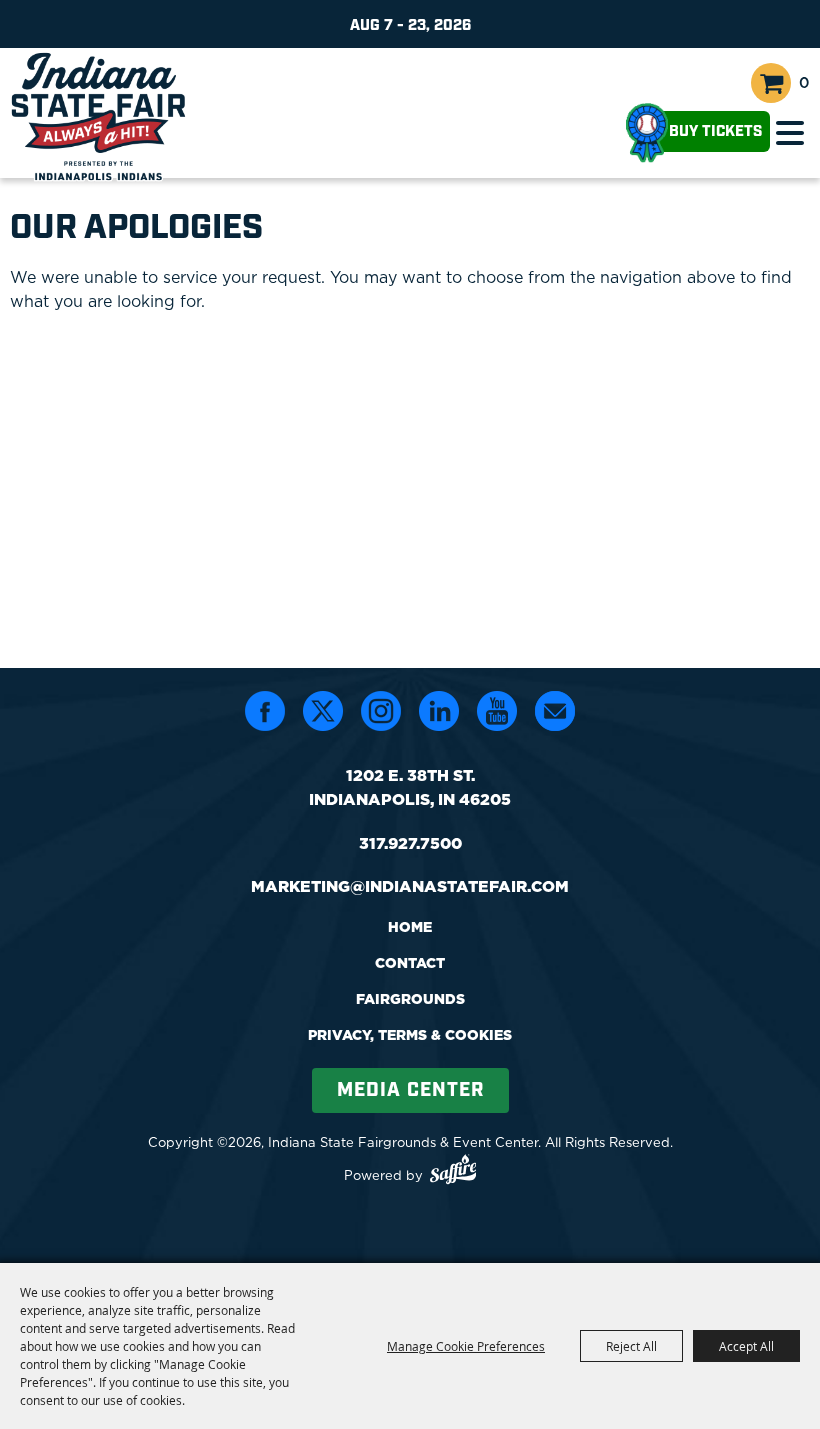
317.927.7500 (410, 843)
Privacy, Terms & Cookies (410, 1035)
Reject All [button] (631, 1346)
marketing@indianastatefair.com (410, 886)
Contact (410, 963)
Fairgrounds (410, 999)
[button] (790, 133)
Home (410, 927)
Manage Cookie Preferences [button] (466, 1346)
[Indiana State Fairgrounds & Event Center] (98, 116)
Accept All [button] (746, 1346)
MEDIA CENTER (410, 1090)
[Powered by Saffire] (453, 1172)
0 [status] (804, 82)
